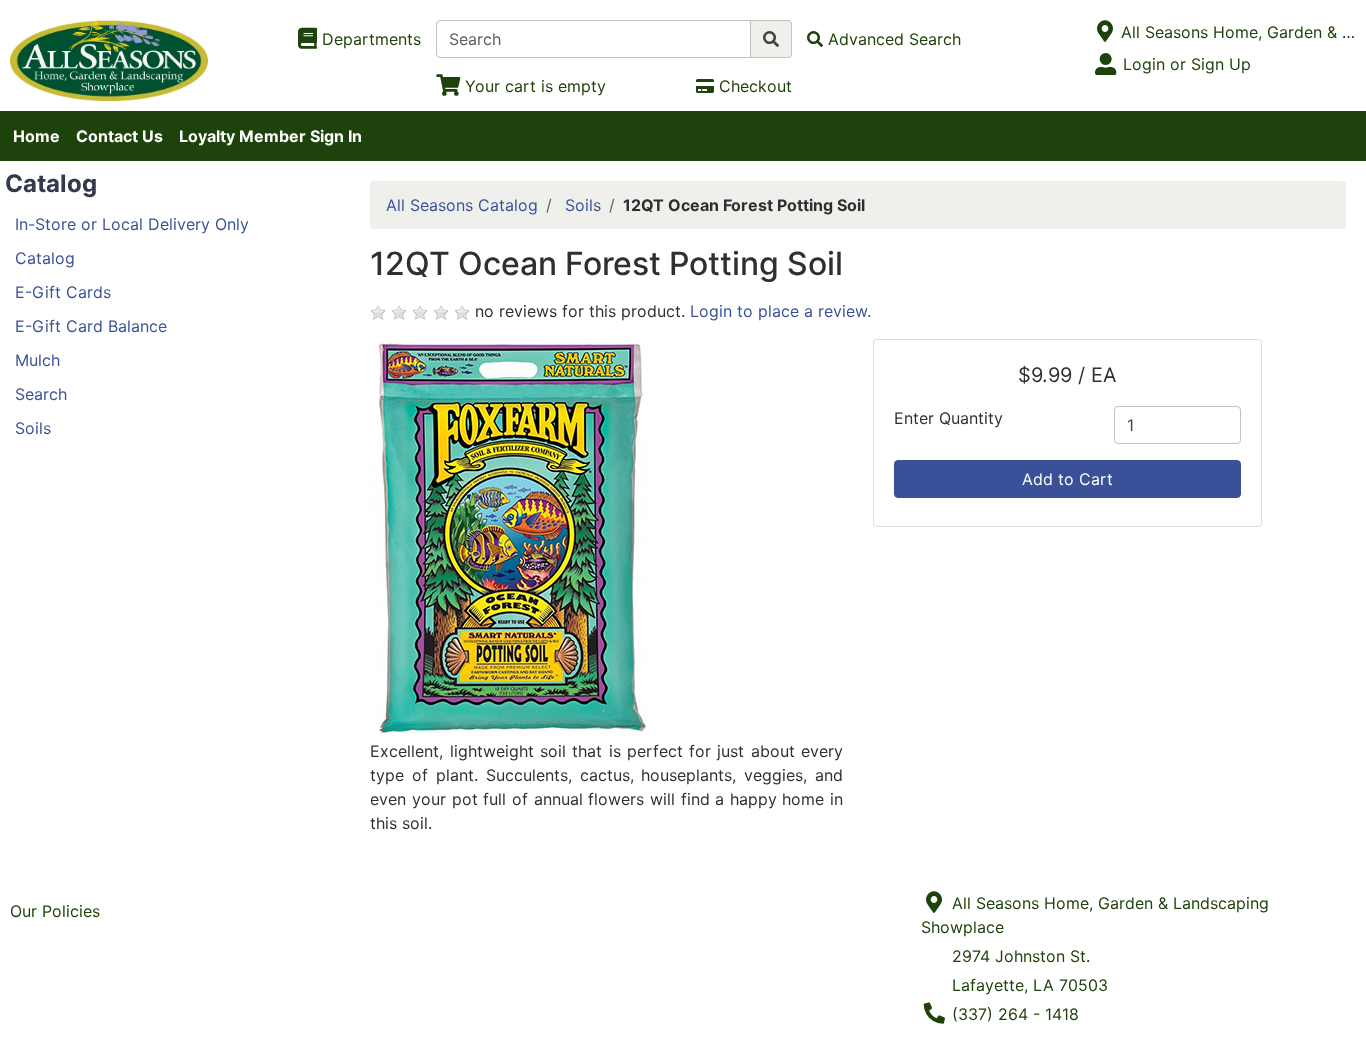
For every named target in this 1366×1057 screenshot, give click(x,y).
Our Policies (55, 911)
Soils (33, 428)
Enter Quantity (948, 418)
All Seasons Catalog (462, 205)
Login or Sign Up (1187, 64)
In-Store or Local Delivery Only (132, 224)
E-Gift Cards (63, 292)
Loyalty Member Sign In (270, 136)
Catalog (45, 258)
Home (36, 136)
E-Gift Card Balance (91, 326)
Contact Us (119, 136)
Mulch (37, 360)
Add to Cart (1067, 479)
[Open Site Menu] (1104, 32)
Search (41, 394)
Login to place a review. (780, 311)
